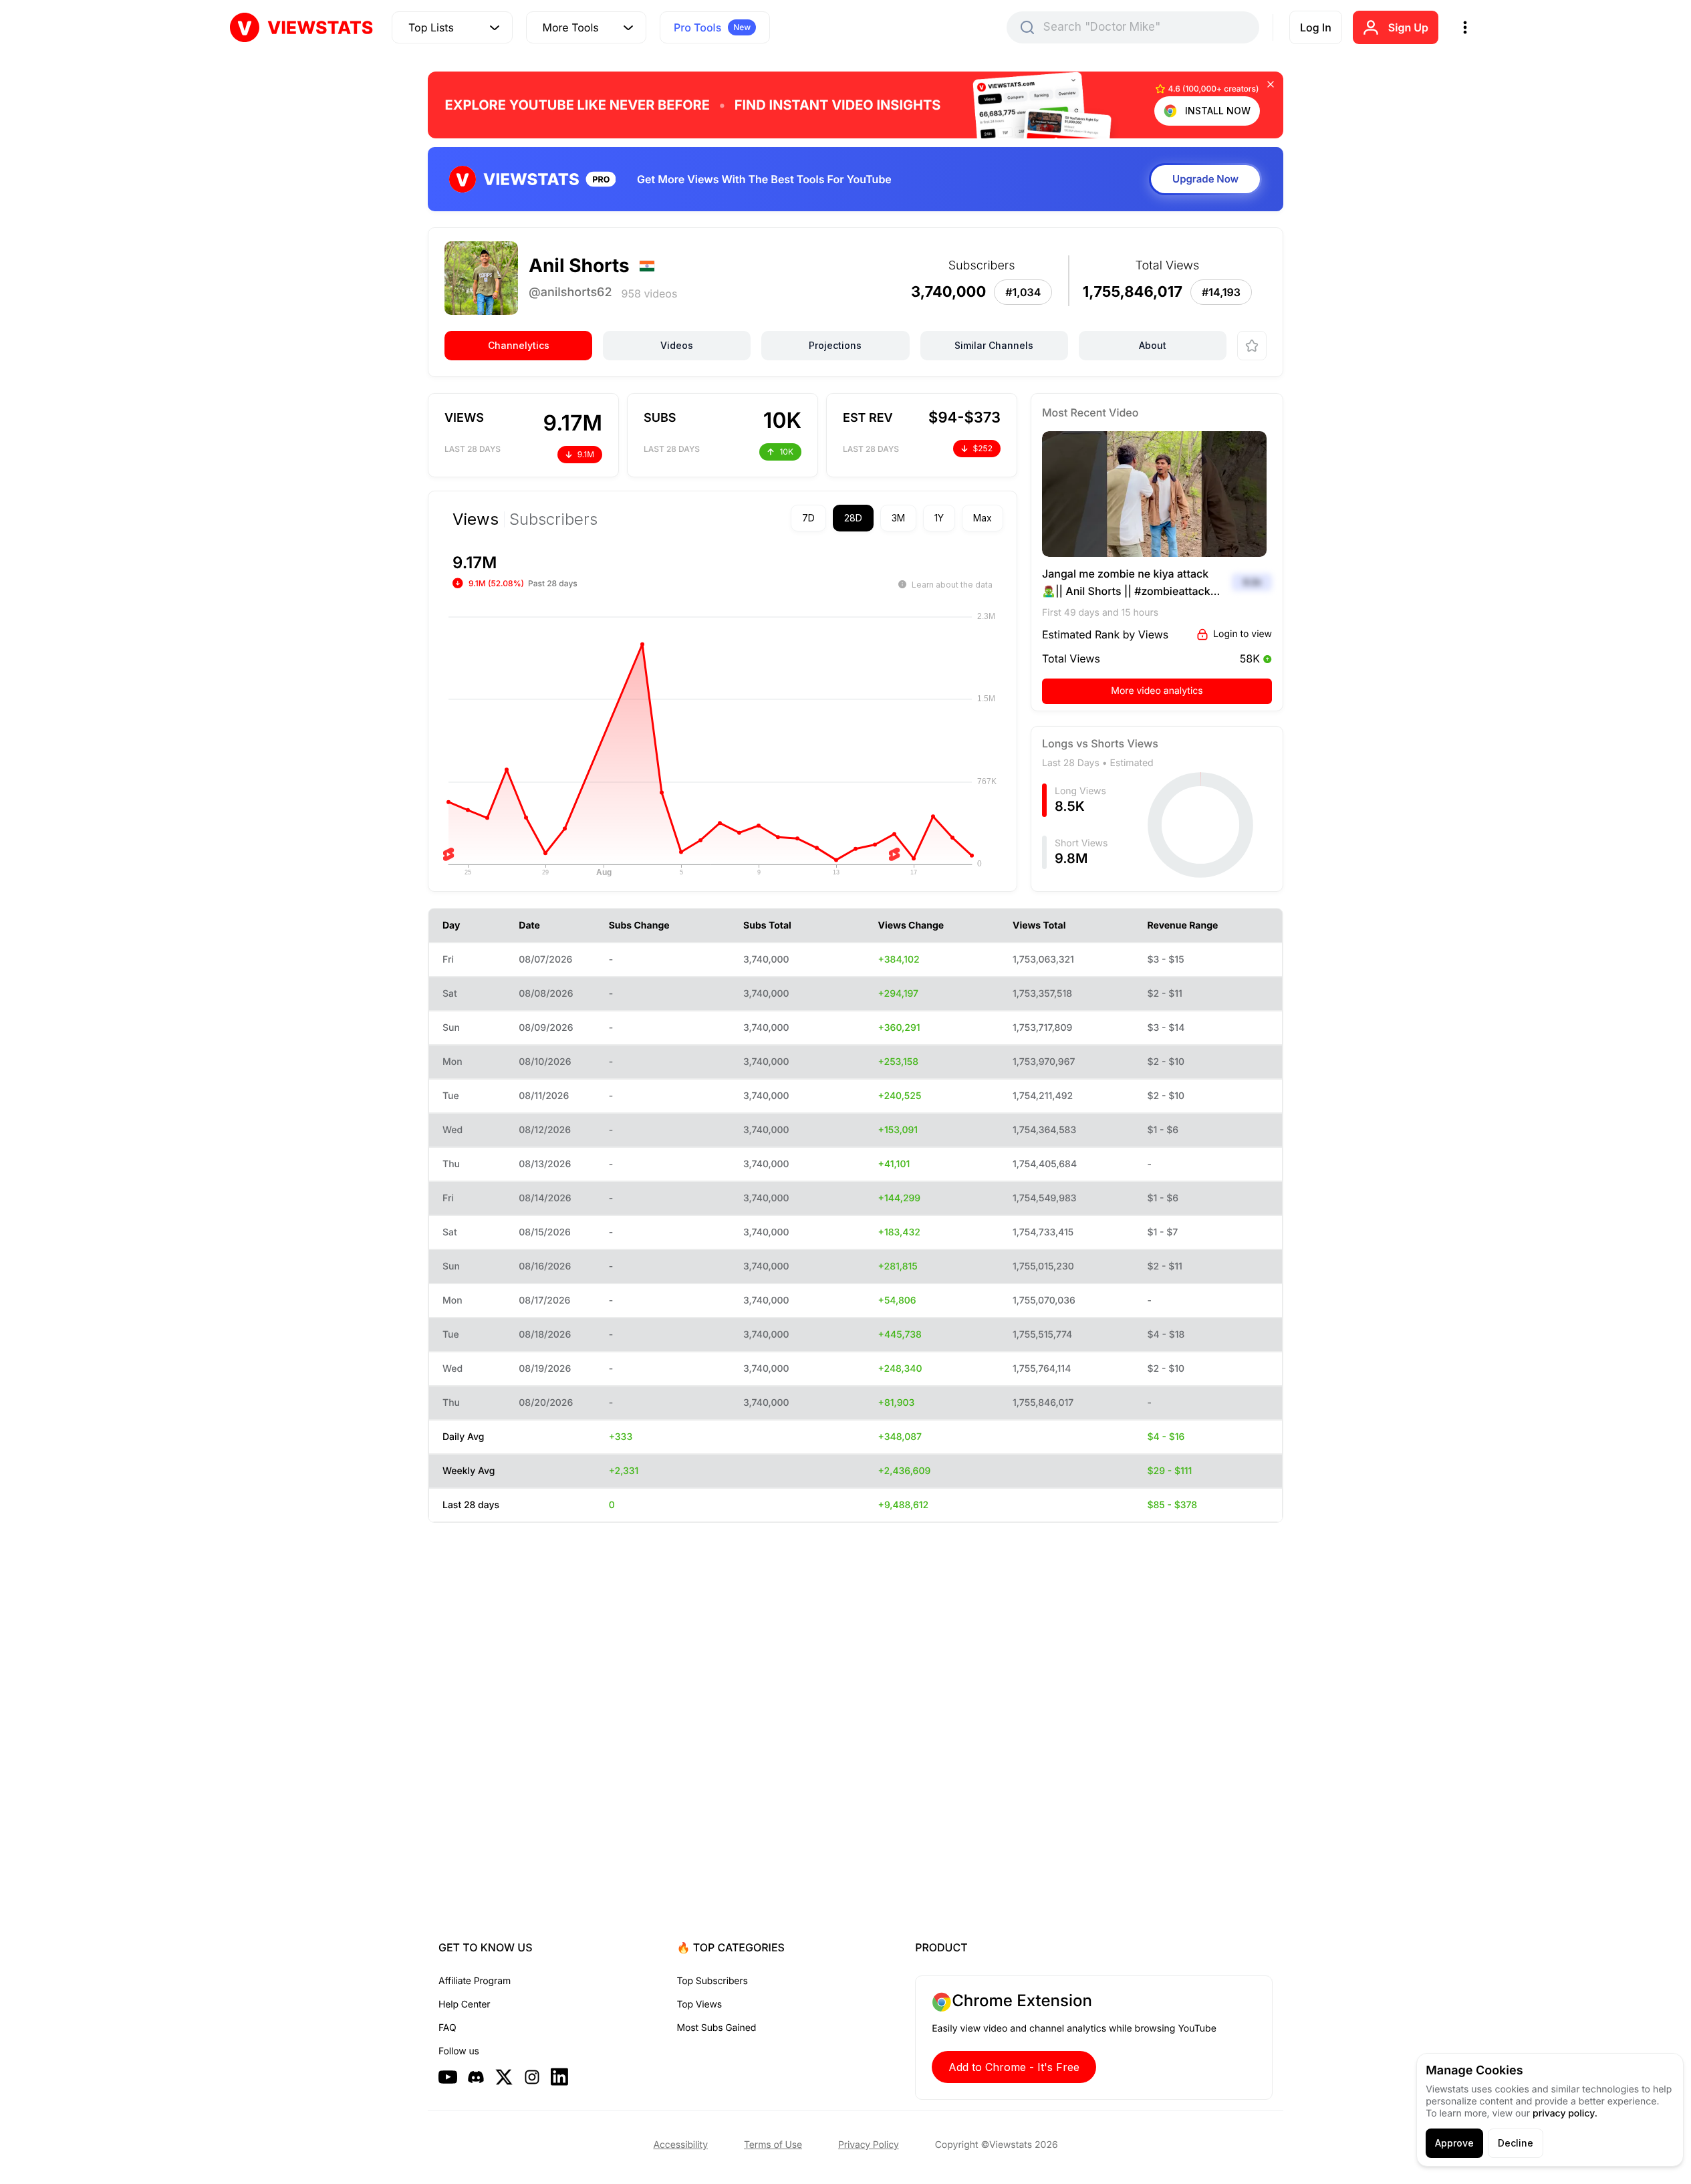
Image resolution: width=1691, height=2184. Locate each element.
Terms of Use (773, 2145)
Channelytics (519, 345)
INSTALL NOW (1218, 111)
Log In (1316, 27)
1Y (939, 518)
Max (983, 518)
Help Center (464, 2005)
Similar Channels (994, 345)
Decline (1516, 2143)
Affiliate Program (475, 1981)
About (1153, 345)
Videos (677, 345)
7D (808, 518)
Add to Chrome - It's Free (1014, 2067)
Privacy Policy (869, 2145)
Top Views (699, 2005)
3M (898, 518)
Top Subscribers (712, 1981)
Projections (835, 345)
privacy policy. (1565, 2113)
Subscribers (553, 519)
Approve (1454, 2143)
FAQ (447, 2028)
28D (853, 518)
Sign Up (1408, 27)
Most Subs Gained (717, 2028)
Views (476, 519)
